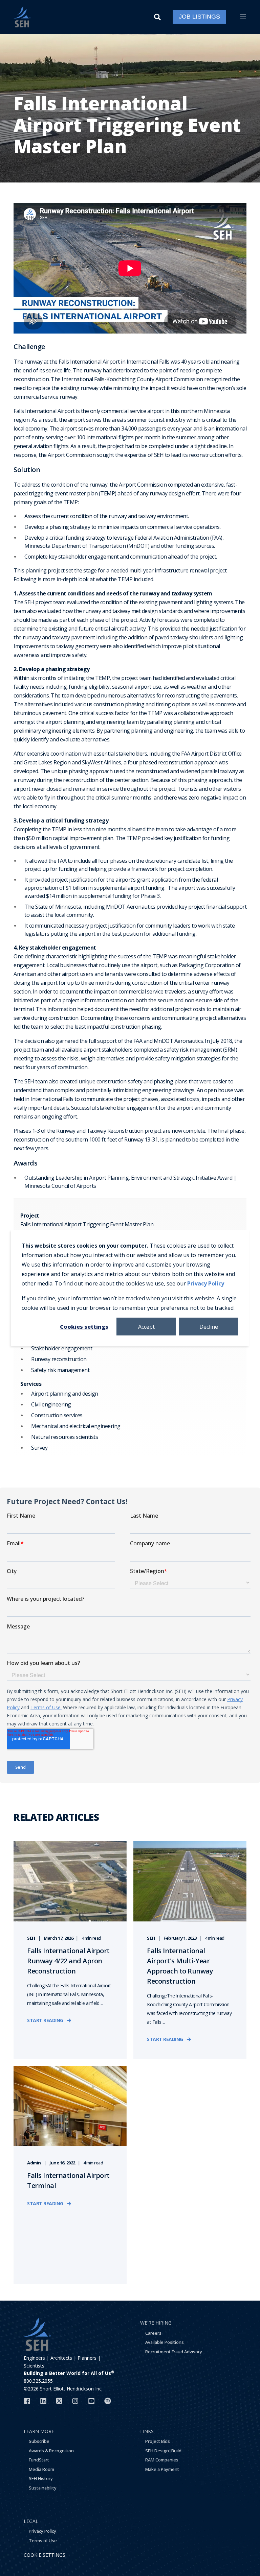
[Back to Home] (22, 17)
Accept (146, 1326)
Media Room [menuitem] (41, 2469)
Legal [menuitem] (31, 2521)
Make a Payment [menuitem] (162, 2469)
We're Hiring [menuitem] (156, 2323)
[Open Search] (158, 16)
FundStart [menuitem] (39, 2460)
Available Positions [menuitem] (165, 2342)
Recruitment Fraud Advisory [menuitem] (174, 2352)
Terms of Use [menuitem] (43, 2541)
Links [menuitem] (147, 2431)
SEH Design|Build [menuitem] (163, 2451)
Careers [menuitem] (153, 2333)
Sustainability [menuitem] (43, 2488)
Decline (209, 1326)
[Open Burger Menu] (243, 17)
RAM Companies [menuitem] (162, 2460)
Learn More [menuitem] (39, 2431)
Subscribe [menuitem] (39, 2441)
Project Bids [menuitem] (158, 2441)
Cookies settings (84, 1326)
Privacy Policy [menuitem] (42, 2531)
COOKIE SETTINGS (45, 2555)
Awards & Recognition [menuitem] (51, 2451)
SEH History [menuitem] (41, 2478)
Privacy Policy (206, 1283)
